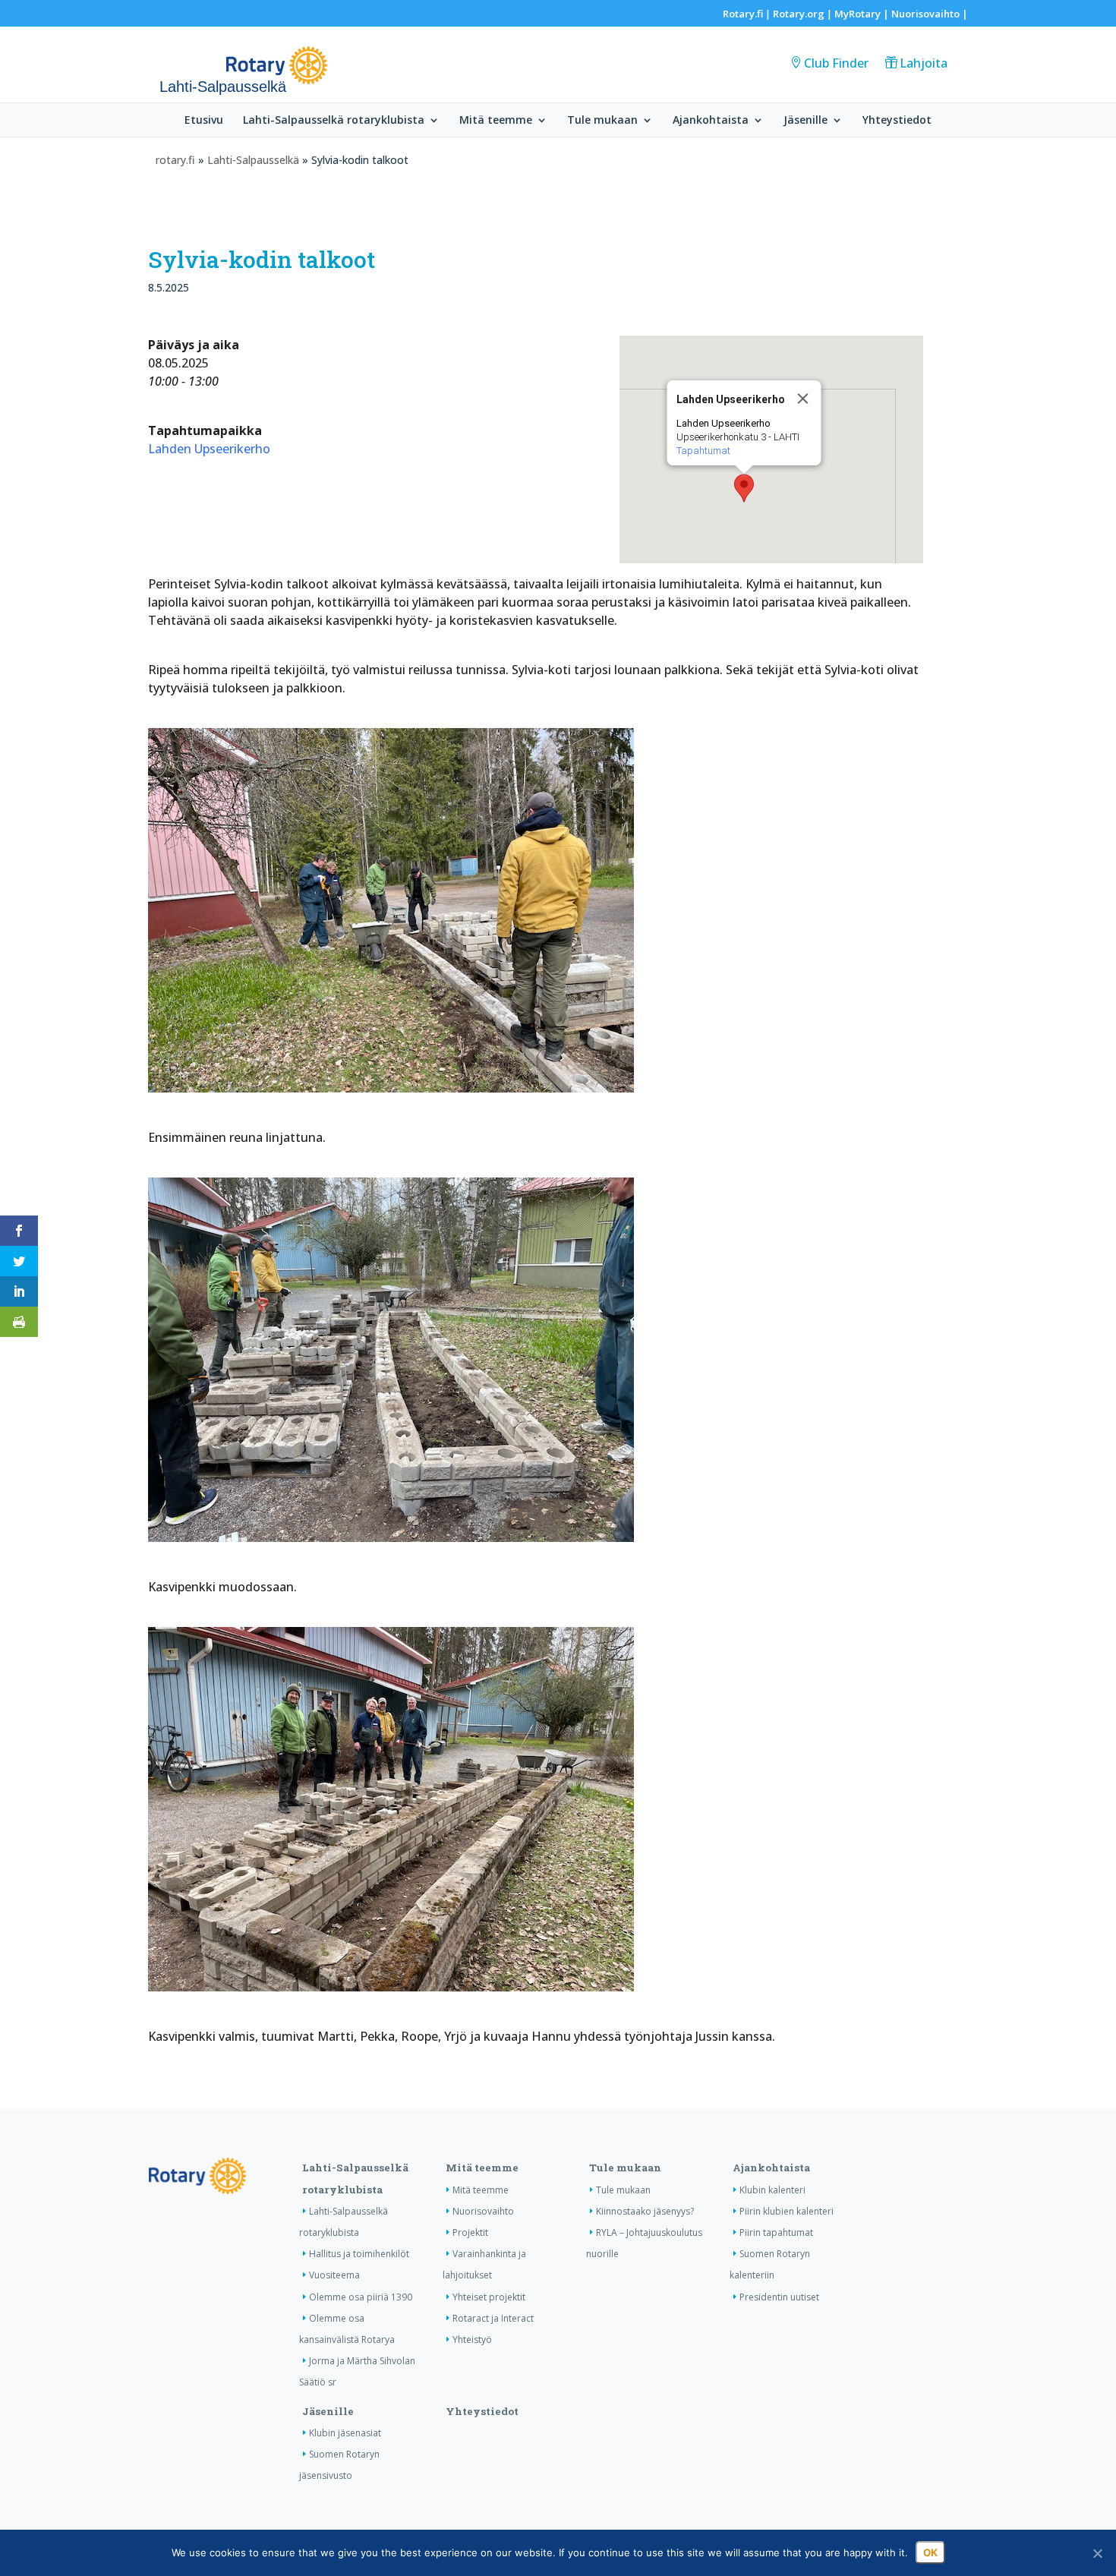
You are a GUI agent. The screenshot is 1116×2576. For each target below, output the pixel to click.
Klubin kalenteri (772, 2190)
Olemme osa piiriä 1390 (361, 2297)
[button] (744, 488)
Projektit (470, 2232)
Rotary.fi (743, 14)
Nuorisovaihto (925, 14)
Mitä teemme (496, 121)
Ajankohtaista (711, 121)
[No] (1097, 2553)
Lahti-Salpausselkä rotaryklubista (334, 121)
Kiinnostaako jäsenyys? (645, 2211)
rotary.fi (175, 160)
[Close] (802, 399)
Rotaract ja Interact (493, 2318)
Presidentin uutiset (779, 2297)
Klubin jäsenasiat (345, 2433)
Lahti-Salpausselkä (253, 160)
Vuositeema (334, 2275)
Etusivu (204, 121)
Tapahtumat (703, 451)
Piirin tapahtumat (776, 2232)
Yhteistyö (472, 2340)
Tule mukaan (602, 121)
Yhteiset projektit (489, 2297)
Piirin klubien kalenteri (787, 2211)
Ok (930, 2552)
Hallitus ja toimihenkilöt (359, 2254)
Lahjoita (924, 63)
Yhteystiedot (897, 121)
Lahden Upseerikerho (209, 449)
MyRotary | (863, 14)
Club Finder (836, 63)
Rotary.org (799, 14)
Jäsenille (805, 121)
